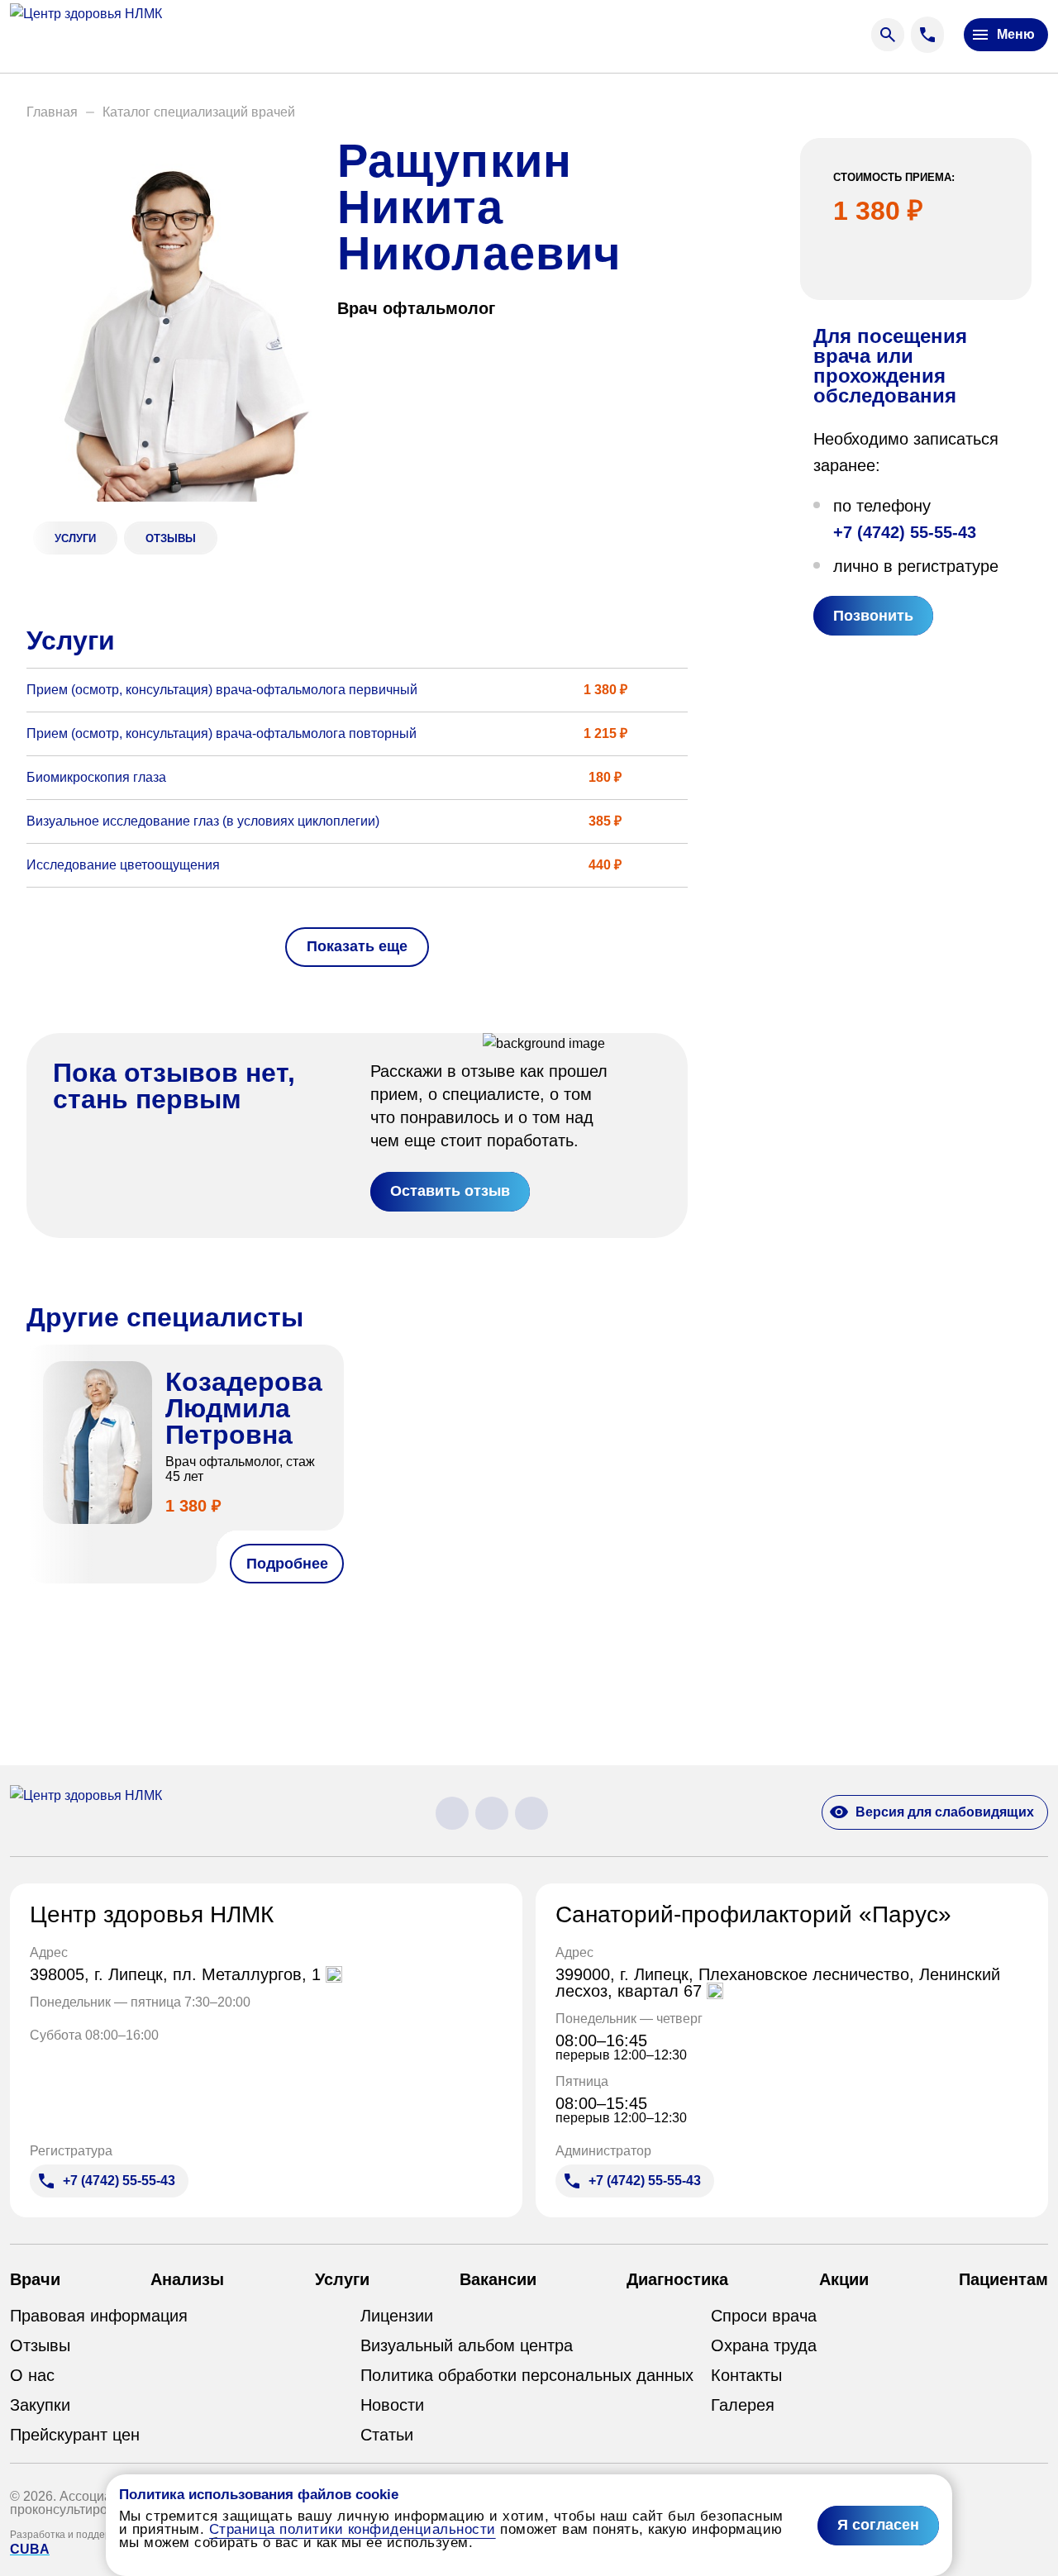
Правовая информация (99, 2316)
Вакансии (498, 2279)
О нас (32, 2375)
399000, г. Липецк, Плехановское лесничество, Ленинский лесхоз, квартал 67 (778, 1983)
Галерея (743, 2405)
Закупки (40, 2405)
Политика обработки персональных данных (527, 2375)
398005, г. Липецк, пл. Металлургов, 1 (178, 1974)
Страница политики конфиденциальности (353, 2529)
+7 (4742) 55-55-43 (905, 532)
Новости (392, 2405)
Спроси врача (764, 2316)
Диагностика (677, 2279)
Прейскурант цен (75, 2435)
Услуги (342, 2279)
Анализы (187, 2279)
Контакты (746, 2375)
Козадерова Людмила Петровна (244, 1408)
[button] (52, 112)
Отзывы (40, 2345)
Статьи (387, 2435)
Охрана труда (764, 2345)
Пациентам (1003, 2279)
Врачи (35, 2279)
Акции (844, 2279)
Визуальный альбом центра (467, 2345)
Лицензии (397, 2316)
